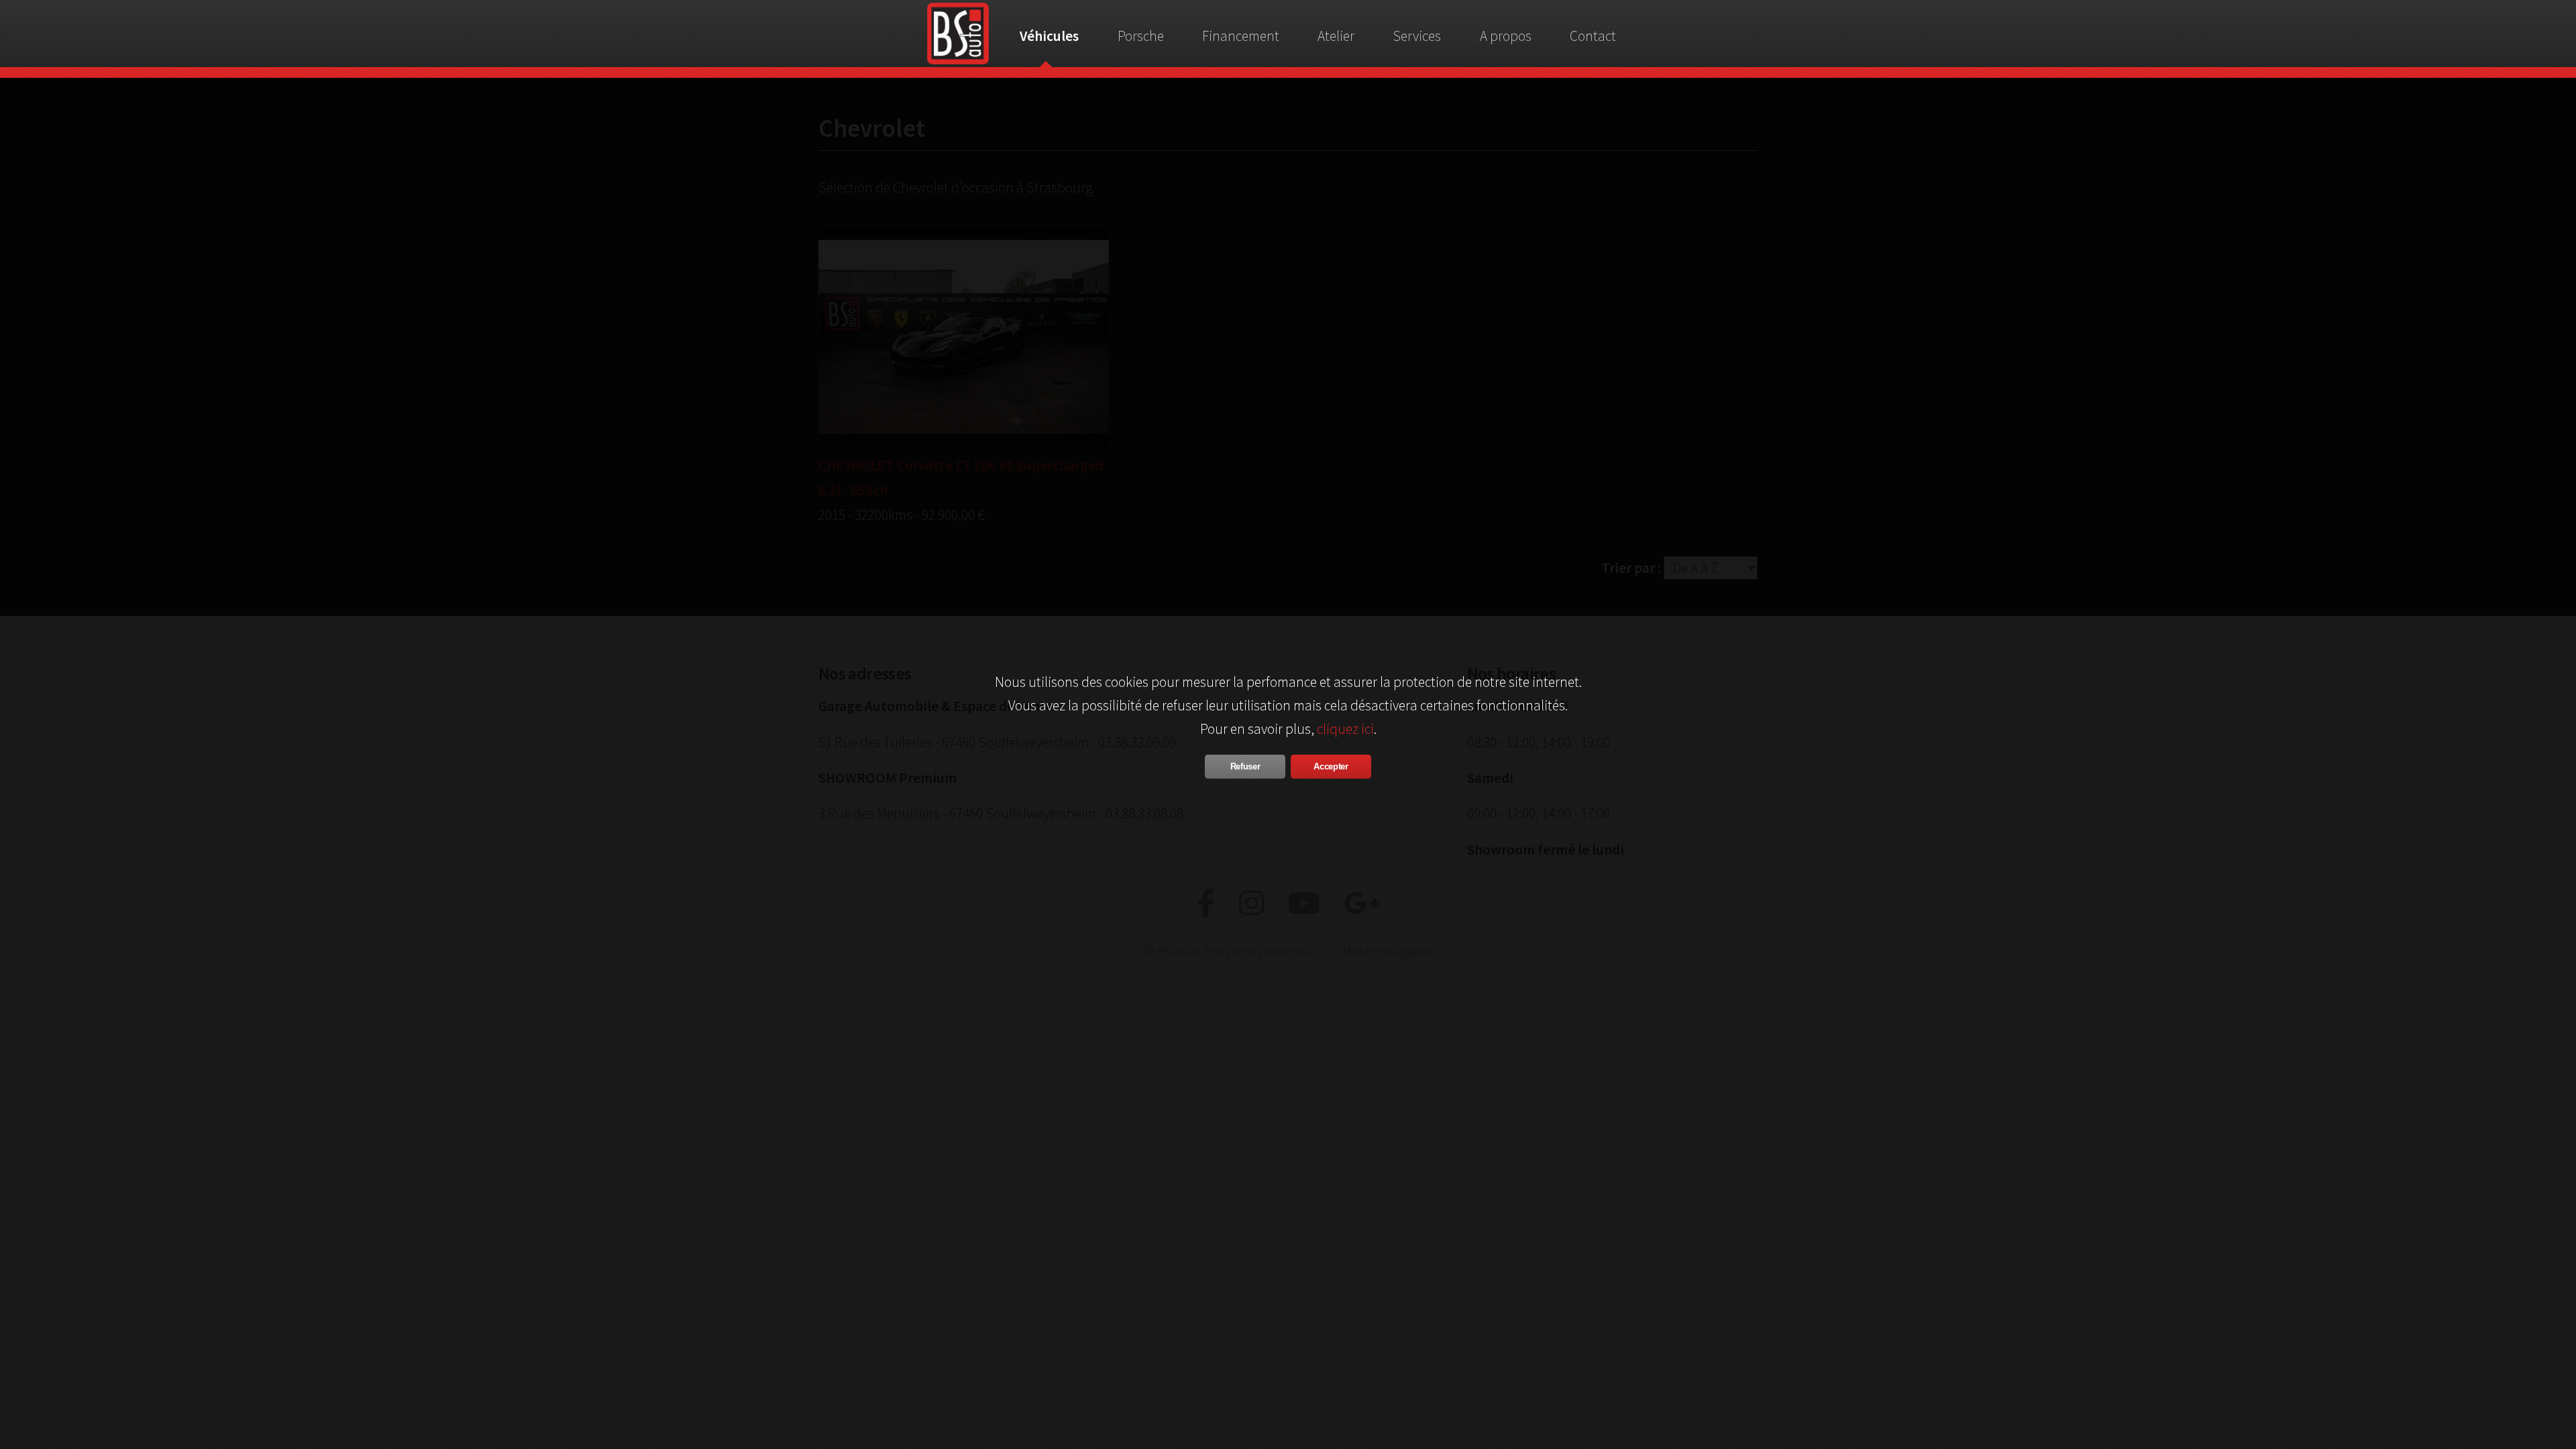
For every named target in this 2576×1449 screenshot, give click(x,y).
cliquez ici (1345, 729)
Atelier (1336, 36)
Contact (1593, 36)
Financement (1241, 36)
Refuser (1245, 766)
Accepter (1331, 766)
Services (1417, 36)
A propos (1506, 36)
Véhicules (1049, 36)
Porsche (1141, 36)
